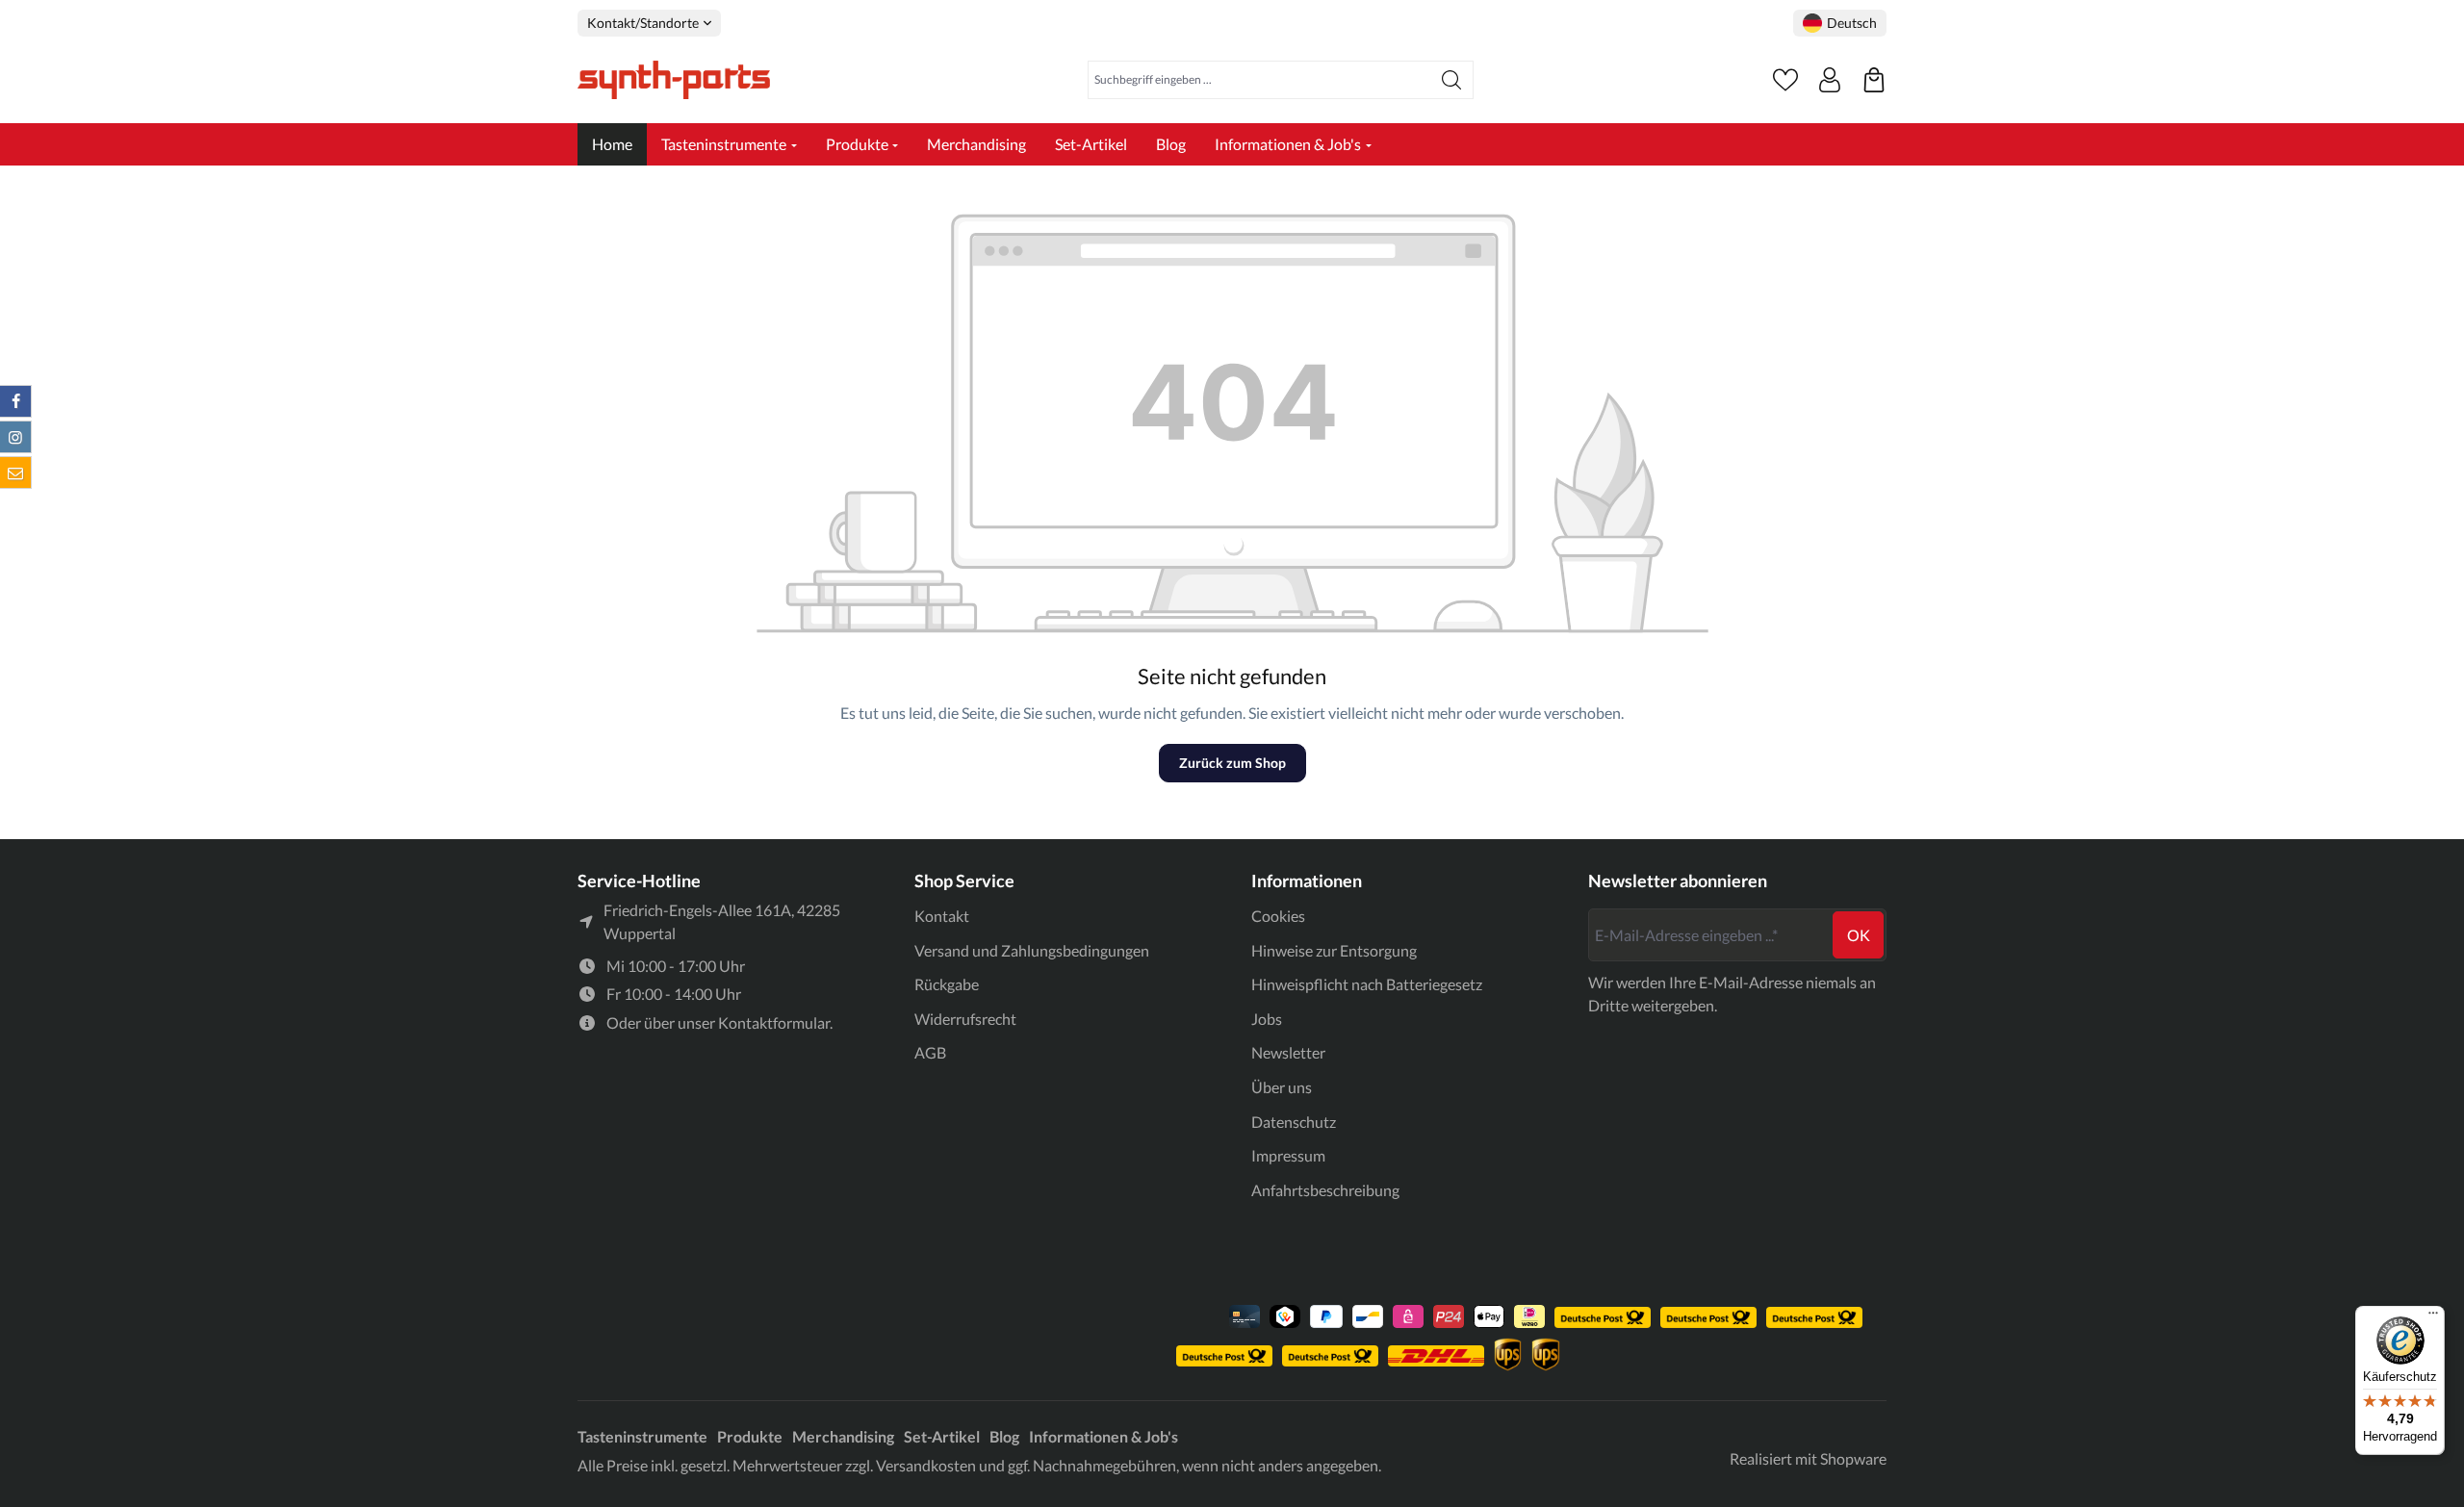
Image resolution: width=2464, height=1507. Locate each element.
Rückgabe (947, 984)
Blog (1004, 1436)
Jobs (1267, 1019)
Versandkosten (926, 1465)
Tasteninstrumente (642, 1436)
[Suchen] (1452, 80)
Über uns (1282, 1087)
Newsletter (1288, 1052)
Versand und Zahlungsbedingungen (1032, 950)
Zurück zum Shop (1232, 763)
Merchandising (843, 1436)
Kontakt (942, 916)
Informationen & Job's (1104, 1436)
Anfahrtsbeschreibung (1325, 1190)
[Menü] (2433, 1317)
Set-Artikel (942, 1436)
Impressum (1288, 1155)
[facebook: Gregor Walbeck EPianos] (15, 401)
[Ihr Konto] (1830, 80)
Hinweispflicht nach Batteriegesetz (1367, 984)
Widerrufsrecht (965, 1019)
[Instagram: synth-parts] (15, 437)
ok (1859, 935)
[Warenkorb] (1874, 80)
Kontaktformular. (775, 1022)
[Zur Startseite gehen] (674, 80)
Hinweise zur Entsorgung (1334, 950)
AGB (930, 1052)
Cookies (1278, 916)
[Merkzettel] (1785, 80)
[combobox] (1259, 80)
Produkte (750, 1436)
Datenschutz (1294, 1122)
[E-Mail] (15, 473)
